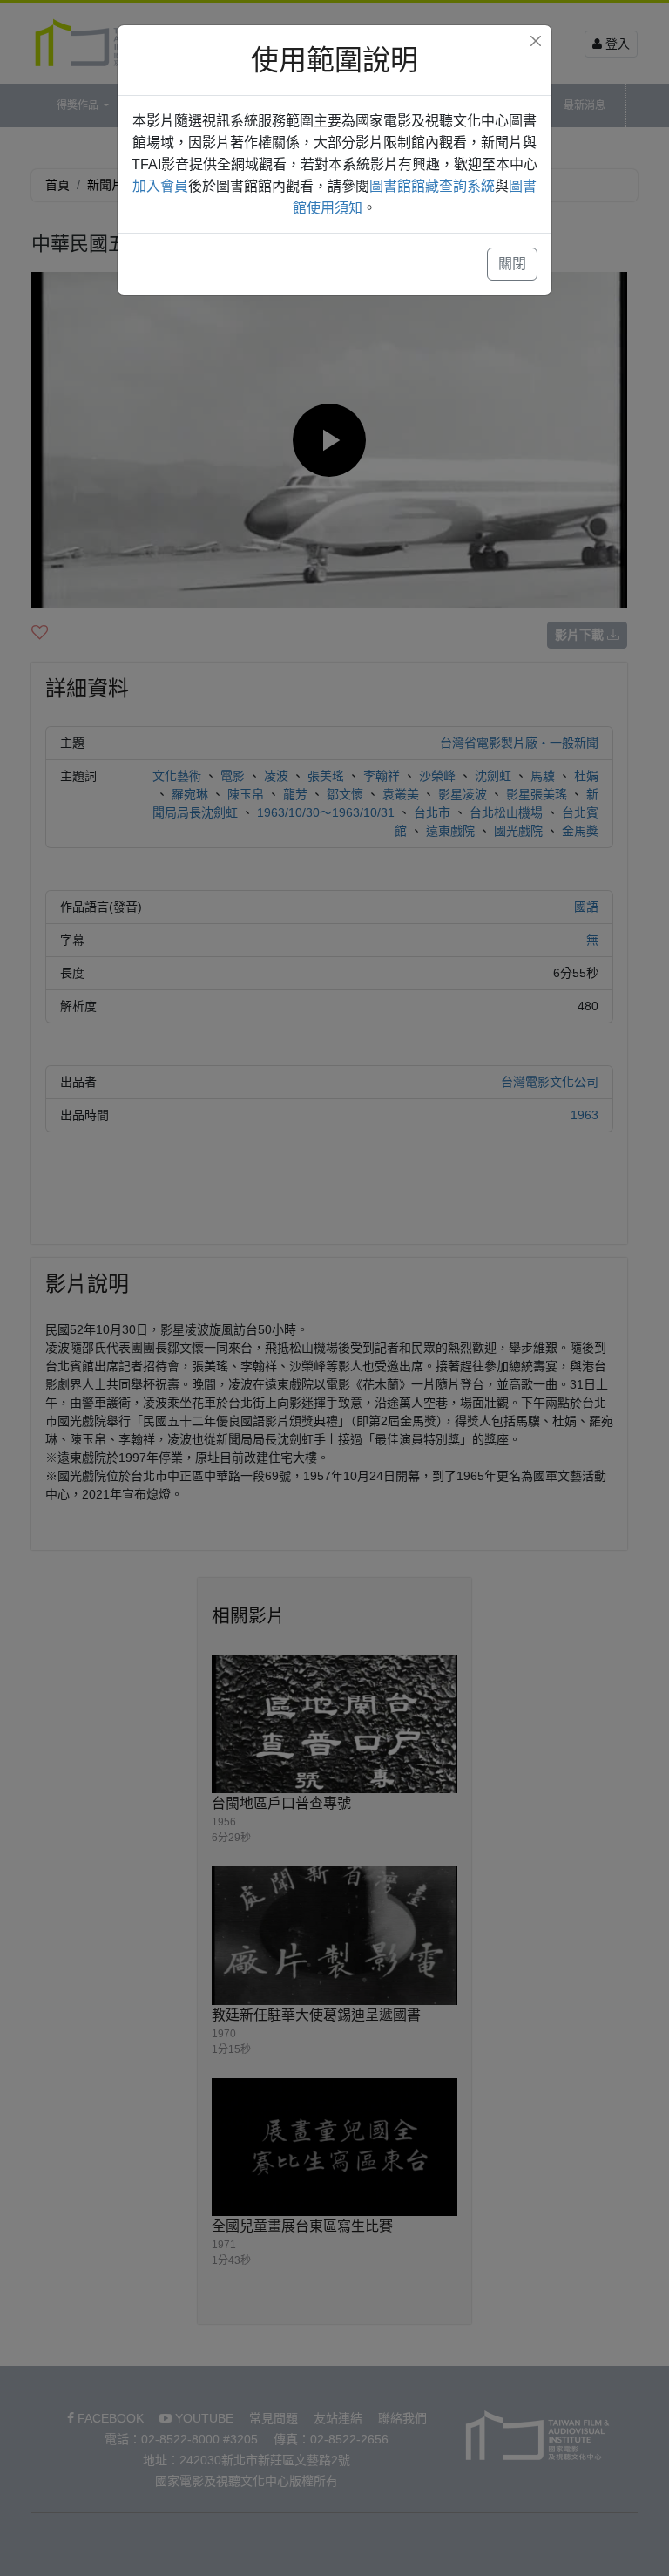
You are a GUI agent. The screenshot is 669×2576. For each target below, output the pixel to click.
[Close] (536, 41)
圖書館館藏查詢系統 (432, 186)
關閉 (512, 264)
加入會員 (160, 186)
